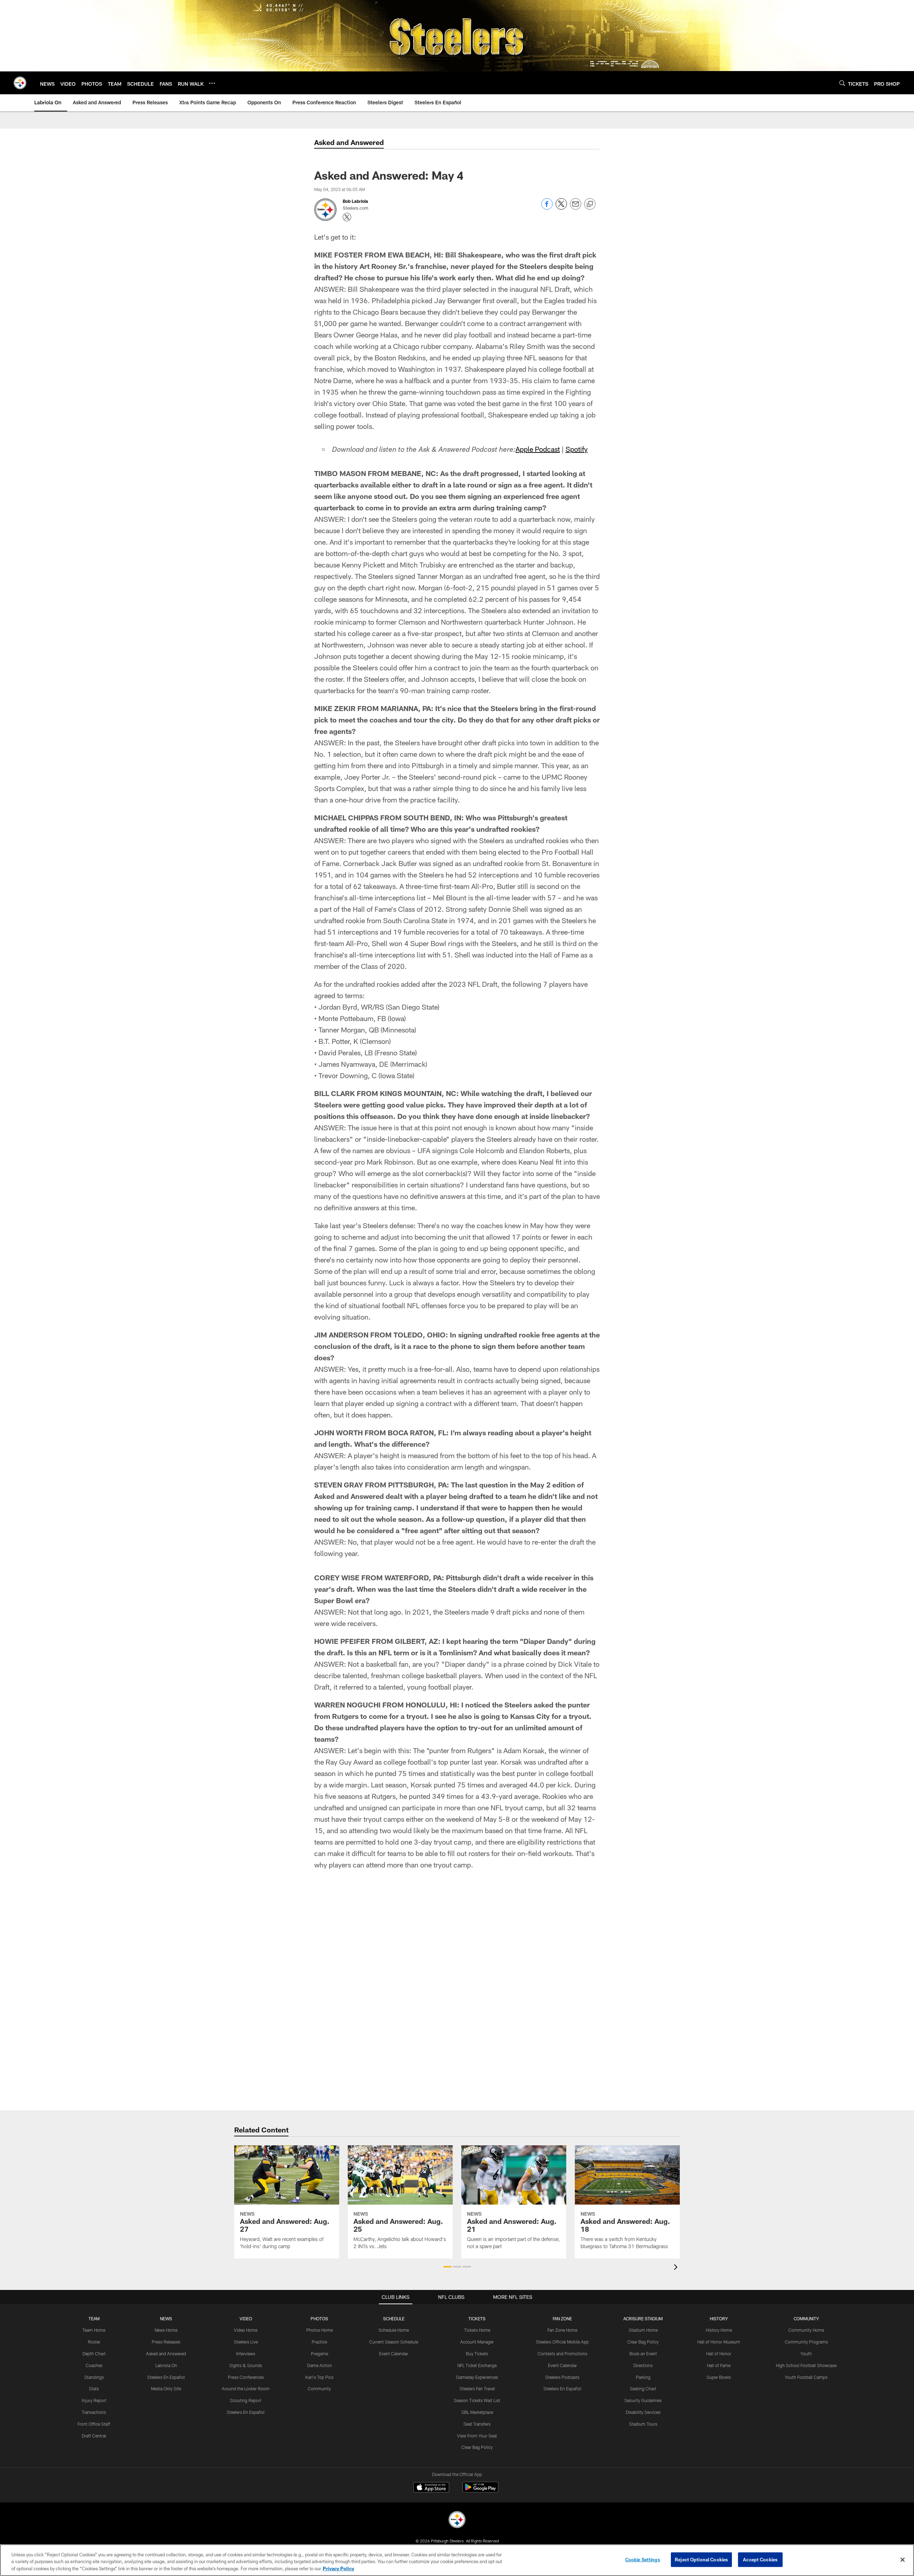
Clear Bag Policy (477, 2447)
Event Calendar (394, 2354)
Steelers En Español (166, 2377)
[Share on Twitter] (561, 208)
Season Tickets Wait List (477, 2400)
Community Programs (806, 2342)
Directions (643, 2365)
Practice (319, 2342)
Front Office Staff (94, 2424)
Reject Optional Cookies (701, 2559)
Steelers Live (246, 2342)
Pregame (320, 2354)
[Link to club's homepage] (20, 83)
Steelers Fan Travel (477, 2389)
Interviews (246, 2354)
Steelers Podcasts (562, 2377)
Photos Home (320, 2330)
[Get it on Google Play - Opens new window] (480, 2491)
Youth (806, 2354)
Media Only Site (166, 2389)
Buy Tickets (477, 2354)
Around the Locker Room (246, 2389)
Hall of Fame (719, 2365)
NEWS (166, 2319)
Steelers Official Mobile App (562, 2342)
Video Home (246, 2330)
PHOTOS (319, 2319)
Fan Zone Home (562, 2330)
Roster (94, 2342)
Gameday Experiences (477, 2377)
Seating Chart (643, 2389)
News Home (166, 2330)
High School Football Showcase (806, 2365)
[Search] (842, 83)
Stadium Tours (643, 2424)
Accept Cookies (760, 2559)
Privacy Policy (338, 2569)
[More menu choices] (212, 83)
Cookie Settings (643, 2559)
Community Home (806, 2330)
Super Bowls (719, 2377)
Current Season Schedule (394, 2342)
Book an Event (643, 2354)
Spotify (577, 449)
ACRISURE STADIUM (643, 2319)
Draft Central (94, 2436)
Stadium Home (643, 2330)
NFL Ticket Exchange (477, 2365)
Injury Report (94, 2400)
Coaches (94, 2365)
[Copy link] (590, 204)
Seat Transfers (477, 2424)
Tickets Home (477, 2330)
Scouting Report (246, 2400)
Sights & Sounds (246, 2365)
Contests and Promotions (563, 2354)
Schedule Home (394, 2330)
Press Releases (166, 2342)
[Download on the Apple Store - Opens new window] (431, 2488)
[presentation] (677, 2268)
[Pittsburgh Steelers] (457, 2520)
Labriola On (166, 2365)
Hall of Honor (719, 2354)
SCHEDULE (394, 2319)
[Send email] (576, 208)
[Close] (903, 2560)
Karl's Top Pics (319, 2377)
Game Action (320, 2365)
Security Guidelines (643, 2400)
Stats (94, 2389)
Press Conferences (246, 2377)
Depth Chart (94, 2354)
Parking (643, 2377)
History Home (719, 2330)
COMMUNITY (806, 2319)
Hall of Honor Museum (719, 2342)
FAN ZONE (562, 2319)
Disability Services (643, 2412)
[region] (457, 2560)
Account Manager (477, 2342)
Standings (94, 2377)
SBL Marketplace (477, 2412)
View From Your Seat (477, 2436)
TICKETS (477, 2319)
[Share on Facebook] (547, 208)
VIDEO (246, 2319)
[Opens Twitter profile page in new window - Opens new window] (347, 217)
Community (319, 2389)
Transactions (94, 2412)
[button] (448, 2267)
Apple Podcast (538, 449)
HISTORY (719, 2319)
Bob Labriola (355, 201)
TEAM (94, 2319)
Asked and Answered (166, 2354)
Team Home (94, 2330)
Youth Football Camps (806, 2377)
